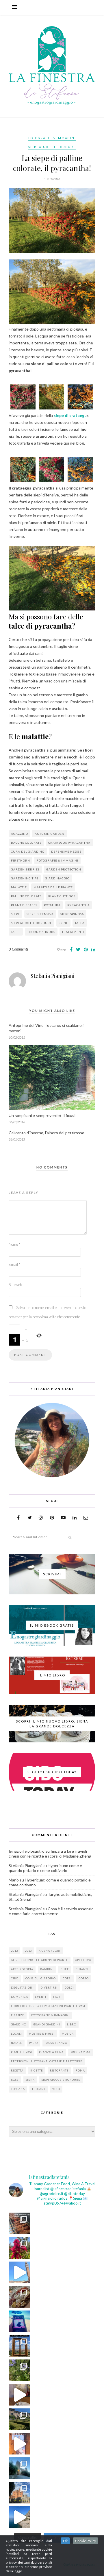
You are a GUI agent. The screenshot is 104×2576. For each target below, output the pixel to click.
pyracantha (79, 905)
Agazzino (19, 834)
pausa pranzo (56, 2043)
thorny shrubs (41, 932)
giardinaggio (57, 878)
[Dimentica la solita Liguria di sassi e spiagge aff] (19, 2517)
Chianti (82, 1969)
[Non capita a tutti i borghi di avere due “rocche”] (19, 2346)
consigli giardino (41, 1978)
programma (80, 2052)
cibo (15, 1978)
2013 (28, 1951)
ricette (37, 2071)
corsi (67, 1978)
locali (16, 2034)
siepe (15, 914)
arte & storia (22, 1969)
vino (56, 2089)
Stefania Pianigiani (53, 976)
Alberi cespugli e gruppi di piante (40, 1960)
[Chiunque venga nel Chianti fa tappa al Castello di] (19, 2493)
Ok (65, 2541)
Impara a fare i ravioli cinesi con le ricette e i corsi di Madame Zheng (50, 1854)
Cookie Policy (86, 2541)
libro (72, 2024)
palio (34, 2043)
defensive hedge (66, 851)
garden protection (64, 869)
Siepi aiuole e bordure (52, 147)
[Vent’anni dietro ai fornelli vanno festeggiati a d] (19, 2297)
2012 (14, 1951)
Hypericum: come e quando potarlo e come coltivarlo (45, 1868)
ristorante (59, 2071)
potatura (52, 905)
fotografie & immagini (57, 860)
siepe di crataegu (70, 415)
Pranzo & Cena (51, 2052)
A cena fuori (50, 1951)
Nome (14, 1244)
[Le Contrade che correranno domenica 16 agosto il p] (19, 2272)
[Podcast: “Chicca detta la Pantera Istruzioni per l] (19, 2321)
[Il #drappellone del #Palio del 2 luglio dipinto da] (19, 2444)
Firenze (18, 2015)
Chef (65, 1969)
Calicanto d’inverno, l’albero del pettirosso (47, 1133)
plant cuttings (62, 896)
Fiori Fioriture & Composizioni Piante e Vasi (48, 2006)
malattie (19, 887)
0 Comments (18, 949)
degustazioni (22, 1988)
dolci (69, 1988)
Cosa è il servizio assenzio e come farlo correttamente (51, 1911)
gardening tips (25, 878)
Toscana (18, 2089)
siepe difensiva (40, 914)
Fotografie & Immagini (52, 138)
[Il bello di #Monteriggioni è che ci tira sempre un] (19, 2468)
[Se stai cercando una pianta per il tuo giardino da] (19, 2248)
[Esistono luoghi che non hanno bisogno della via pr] (19, 2223)
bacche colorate (26, 843)
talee (16, 932)
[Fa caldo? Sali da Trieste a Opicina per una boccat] (19, 2395)
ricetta (17, 2071)
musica (68, 2034)
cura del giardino (28, 851)
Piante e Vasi (22, 2052)
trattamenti (73, 932)
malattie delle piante (53, 887)
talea (80, 923)
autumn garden (50, 834)
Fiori (57, 1997)
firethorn (21, 860)
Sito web (15, 1285)
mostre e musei (42, 2034)
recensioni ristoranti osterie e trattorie (47, 2061)
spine (63, 923)
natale (17, 2043)
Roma (80, 2071)
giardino (19, 2024)
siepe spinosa (72, 914)
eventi (41, 1997)
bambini (47, 1969)
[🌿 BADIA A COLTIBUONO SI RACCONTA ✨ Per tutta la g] (19, 2419)
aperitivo (83, 1960)
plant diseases (24, 905)
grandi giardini (47, 2024)
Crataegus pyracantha (69, 843)
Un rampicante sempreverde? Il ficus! (42, 1115)
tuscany (39, 2089)
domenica (19, 1997)
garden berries (25, 869)
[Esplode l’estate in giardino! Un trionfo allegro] (19, 2370)
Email (14, 1264)
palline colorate (26, 896)
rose (15, 2080)
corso (84, 1978)
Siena (30, 2080)
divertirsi (49, 1988)
